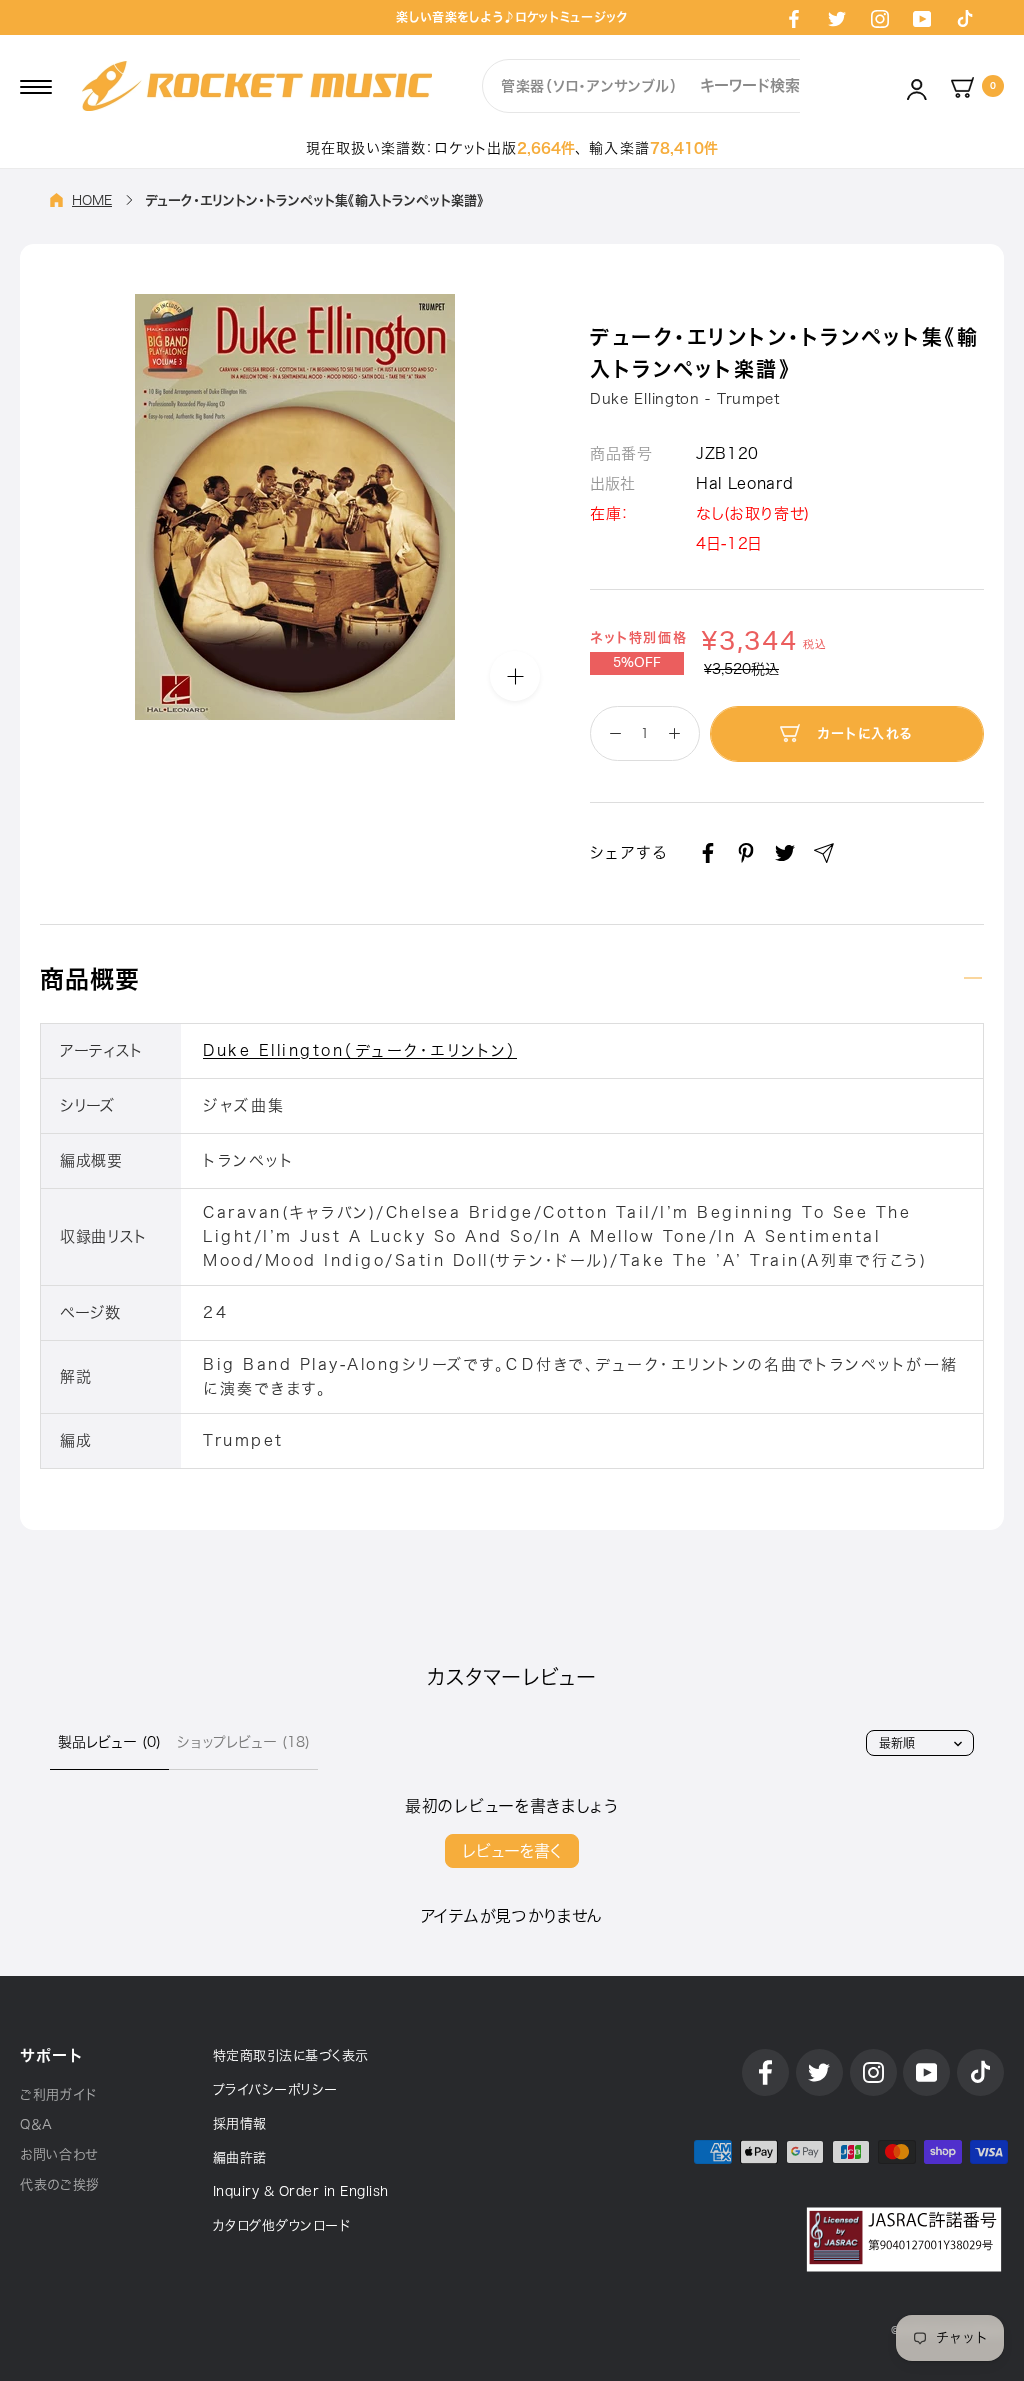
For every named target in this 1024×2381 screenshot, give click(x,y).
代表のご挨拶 (60, 2184)
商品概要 (90, 979)
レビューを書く (512, 1851)
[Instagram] (880, 18)
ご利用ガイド (58, 2094)
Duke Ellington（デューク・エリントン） (360, 1050)
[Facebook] (794, 18)
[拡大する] (515, 676)
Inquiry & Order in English (301, 2191)
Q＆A (36, 2124)
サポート (51, 2055)
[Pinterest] (746, 853)
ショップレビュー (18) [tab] (243, 1742)
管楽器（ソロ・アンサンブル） (589, 86)
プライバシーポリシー (275, 2089)
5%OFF (637, 663)
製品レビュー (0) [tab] (109, 1742)
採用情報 (240, 2123)
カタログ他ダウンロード (282, 2225)
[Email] (824, 853)
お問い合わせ (59, 2154)
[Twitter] (837, 18)
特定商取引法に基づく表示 (291, 2055)
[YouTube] (922, 18)
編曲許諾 (240, 2157)
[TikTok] (965, 18)
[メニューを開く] (36, 86)
